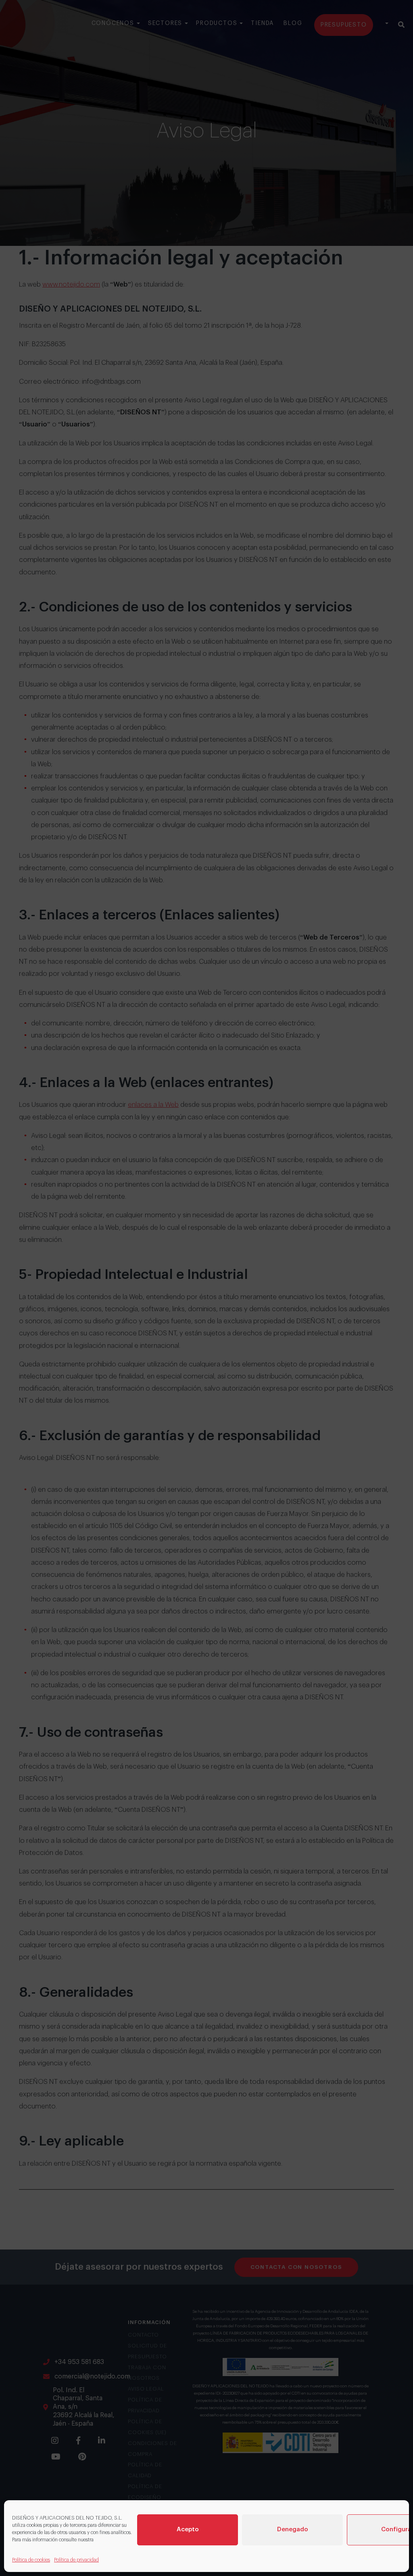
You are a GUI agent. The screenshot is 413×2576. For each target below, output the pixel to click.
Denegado (293, 2529)
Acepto (188, 2529)
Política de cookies (31, 2560)
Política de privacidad (76, 2560)
